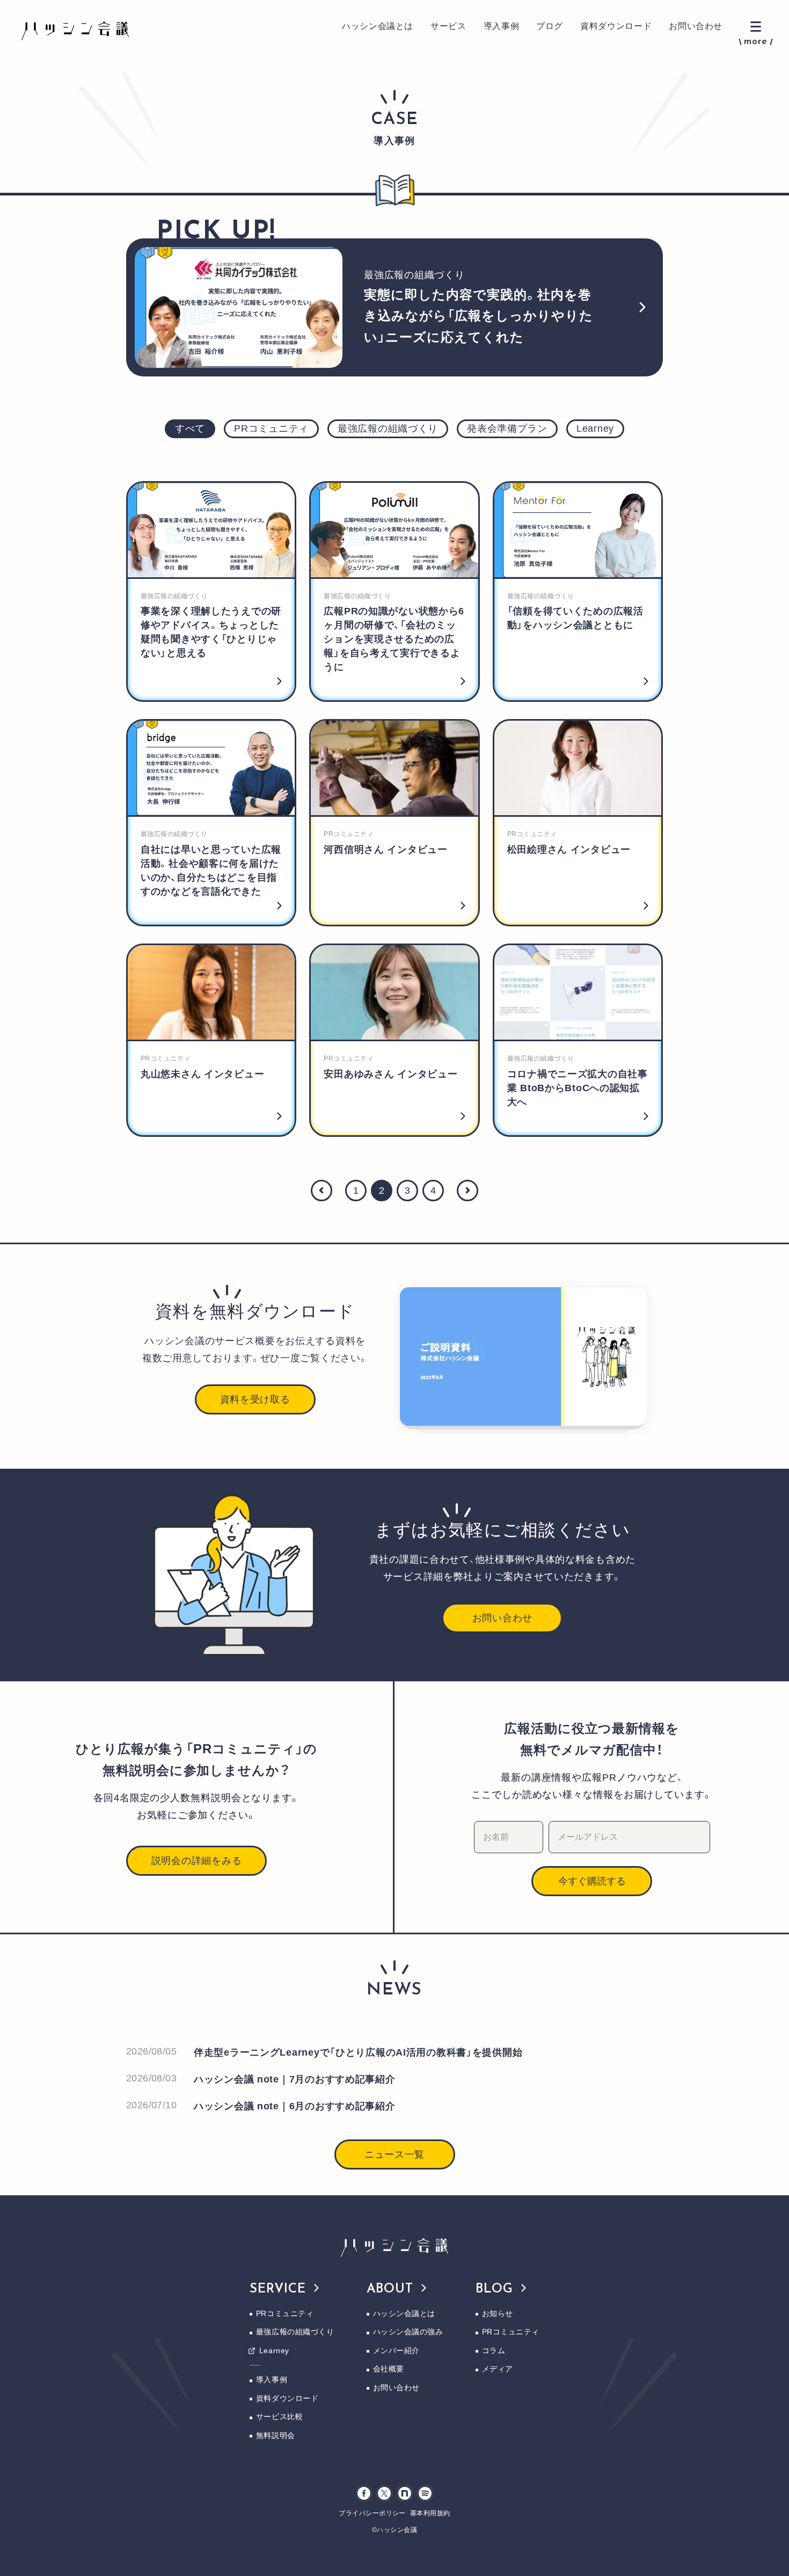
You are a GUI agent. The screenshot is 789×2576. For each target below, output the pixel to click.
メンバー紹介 (396, 2350)
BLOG (495, 2289)
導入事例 (502, 26)
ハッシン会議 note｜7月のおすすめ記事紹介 (295, 2079)
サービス (448, 26)
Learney (274, 2350)
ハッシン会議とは (378, 26)
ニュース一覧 (394, 2154)
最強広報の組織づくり (295, 2332)
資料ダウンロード (616, 26)
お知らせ (498, 2313)
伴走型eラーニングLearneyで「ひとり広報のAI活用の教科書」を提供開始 (358, 2052)
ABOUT (390, 2289)
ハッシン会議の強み (408, 2332)
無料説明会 (276, 2435)
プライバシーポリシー (372, 2513)
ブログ (550, 26)
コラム (494, 2350)
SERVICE (278, 2289)
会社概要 (389, 2369)
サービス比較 (279, 2417)
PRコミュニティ (285, 2313)
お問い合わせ (696, 26)
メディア (498, 2369)
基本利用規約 (430, 2513)
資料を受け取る (255, 1399)
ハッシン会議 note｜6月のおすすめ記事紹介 (295, 2106)
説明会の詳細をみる (196, 1861)
